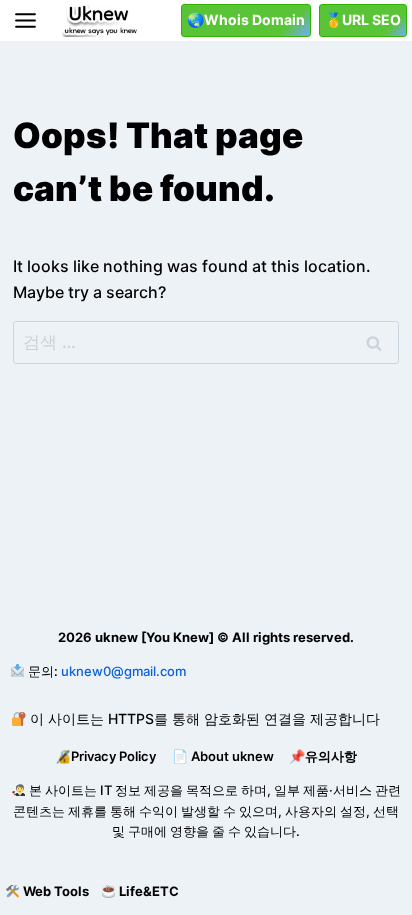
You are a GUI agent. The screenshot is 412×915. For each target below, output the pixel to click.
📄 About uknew (223, 756)
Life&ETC (149, 891)
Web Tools (56, 891)
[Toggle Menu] (25, 20)
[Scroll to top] (15, 850)
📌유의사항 (323, 756)
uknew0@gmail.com (123, 671)
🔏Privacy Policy (105, 756)
